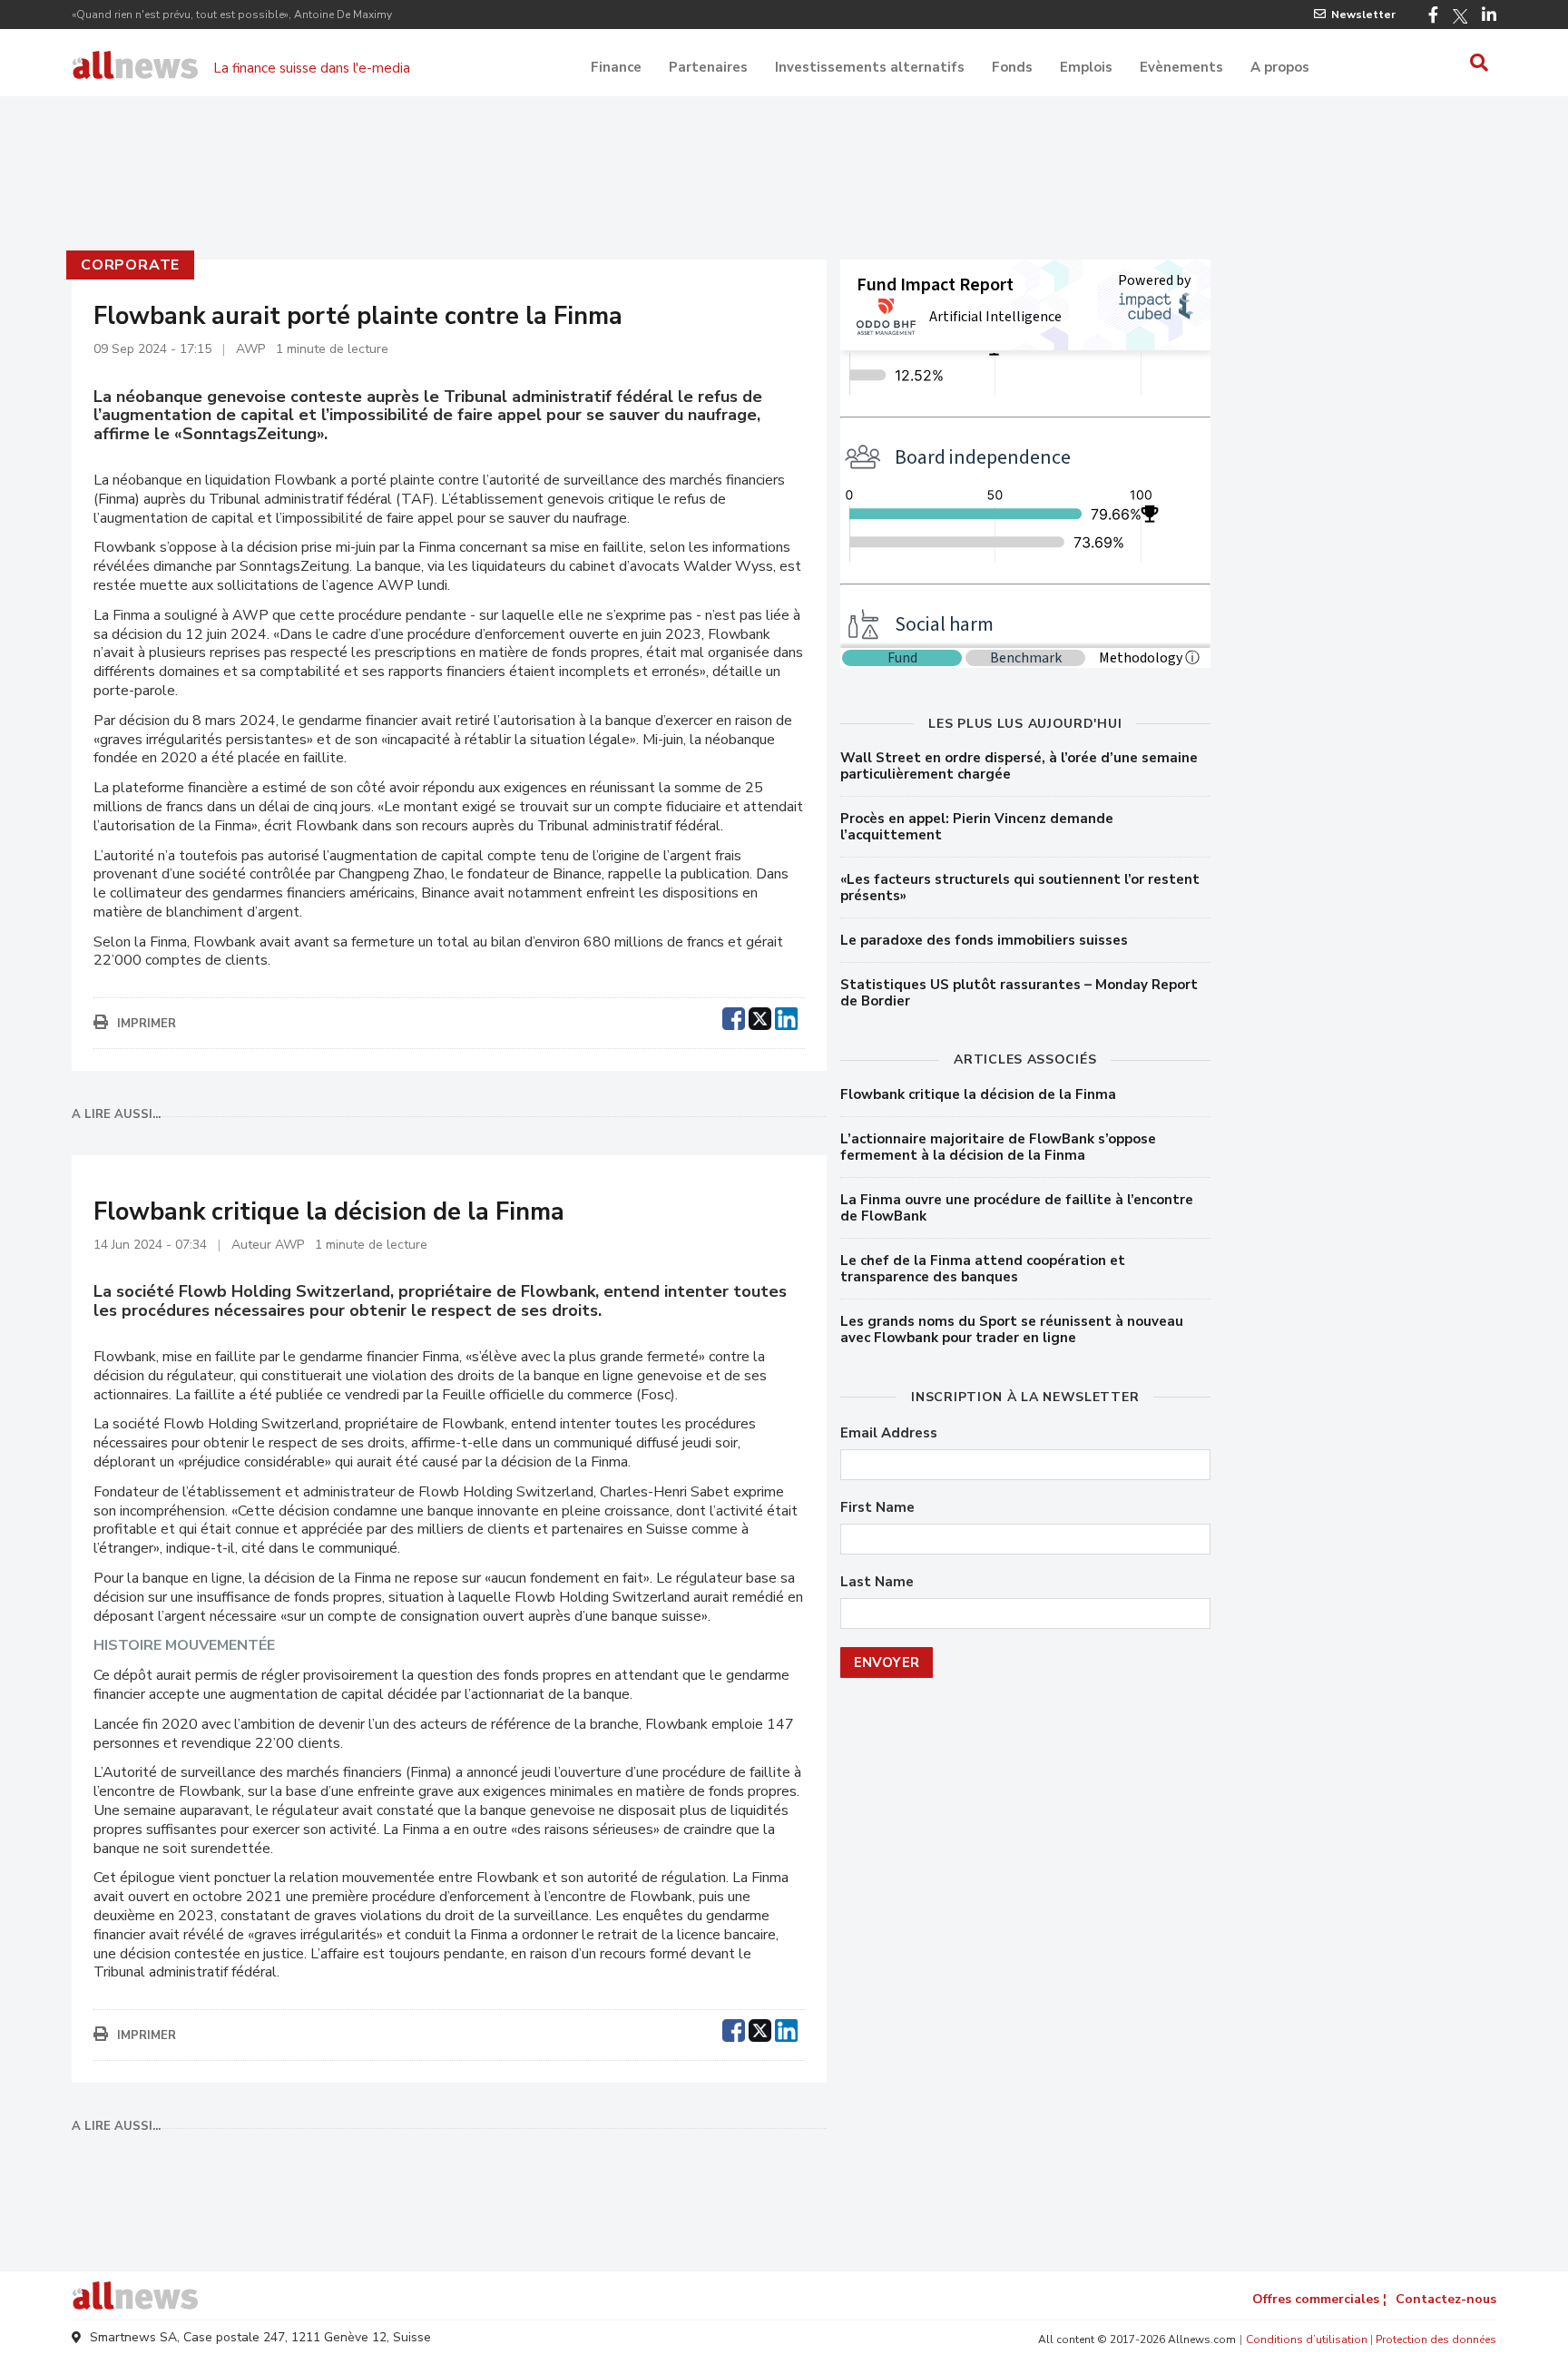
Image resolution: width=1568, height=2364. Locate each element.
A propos (1280, 67)
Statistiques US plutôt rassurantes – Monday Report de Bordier (1019, 993)
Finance (616, 67)
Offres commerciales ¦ (1319, 2299)
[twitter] (760, 1016)
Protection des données (1436, 2339)
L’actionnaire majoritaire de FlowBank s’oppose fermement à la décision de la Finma (998, 1147)
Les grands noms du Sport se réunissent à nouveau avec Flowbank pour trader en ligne (1012, 1329)
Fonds (1012, 67)
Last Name (877, 1582)
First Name (877, 1508)
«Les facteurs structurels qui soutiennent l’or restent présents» (1020, 888)
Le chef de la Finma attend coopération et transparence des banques (983, 1269)
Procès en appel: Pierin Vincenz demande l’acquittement (977, 827)
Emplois (1086, 67)
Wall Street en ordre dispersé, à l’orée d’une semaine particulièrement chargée (1019, 766)
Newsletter (1363, 15)
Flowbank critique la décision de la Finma (978, 1094)
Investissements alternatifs (870, 67)
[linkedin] (786, 1016)
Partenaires (708, 67)
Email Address (889, 1433)
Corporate (130, 265)
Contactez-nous (1446, 2299)
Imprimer (147, 1024)
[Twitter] (1460, 16)
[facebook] (734, 1016)
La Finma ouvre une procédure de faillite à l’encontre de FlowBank (1017, 1208)
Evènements (1181, 67)
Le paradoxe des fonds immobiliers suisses (984, 940)
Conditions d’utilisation (1307, 2339)
